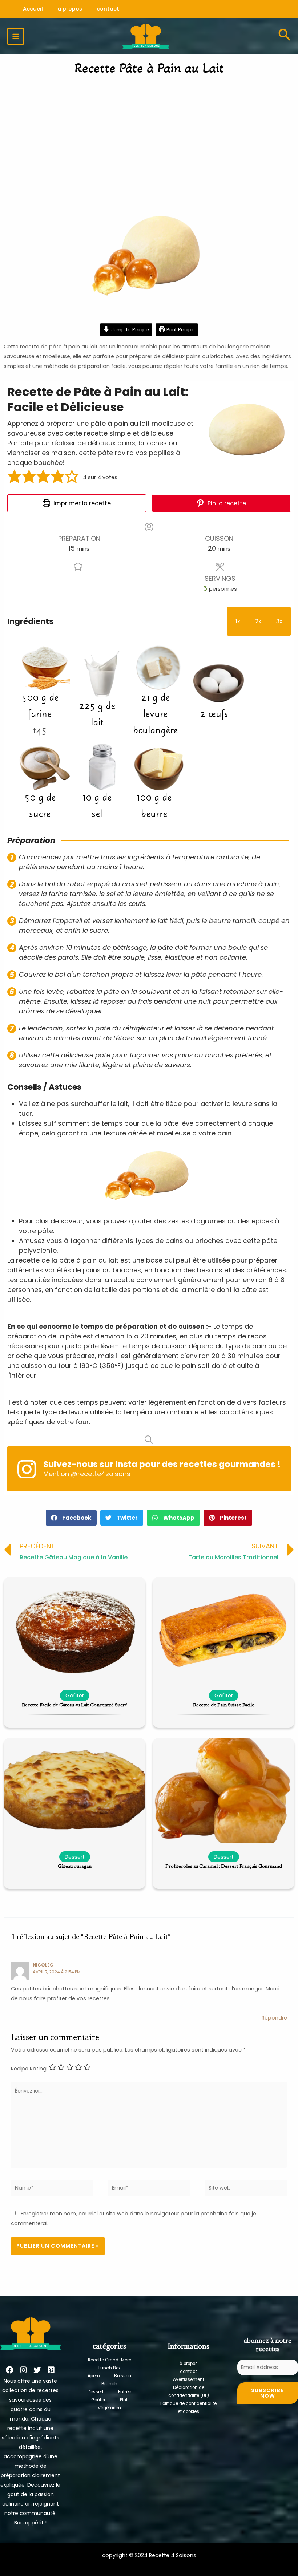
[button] (15, 477)
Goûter (98, 2400)
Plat (124, 2400)
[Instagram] (23, 2370)
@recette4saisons (101, 1474)
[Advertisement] (149, 136)
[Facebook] (10, 2370)
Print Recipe (180, 330)
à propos (189, 2364)
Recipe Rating (29, 2068)
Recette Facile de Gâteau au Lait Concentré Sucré (74, 1705)
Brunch (109, 2384)
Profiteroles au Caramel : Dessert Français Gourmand (224, 1867)
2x (258, 621)
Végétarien (109, 2408)
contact (188, 2372)
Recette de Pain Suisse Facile (224, 1705)
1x (238, 621)
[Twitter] (37, 2370)
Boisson (123, 2376)
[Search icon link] (284, 36)
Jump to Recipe (129, 330)
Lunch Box (110, 2368)
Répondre (274, 2018)
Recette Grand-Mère (110, 2360)
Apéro (94, 2376)
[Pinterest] (51, 2370)
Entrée (125, 2392)
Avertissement (189, 2379)
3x (279, 621)
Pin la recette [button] (226, 503)
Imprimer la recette (81, 503)
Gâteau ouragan (75, 1867)
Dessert (96, 2392)
